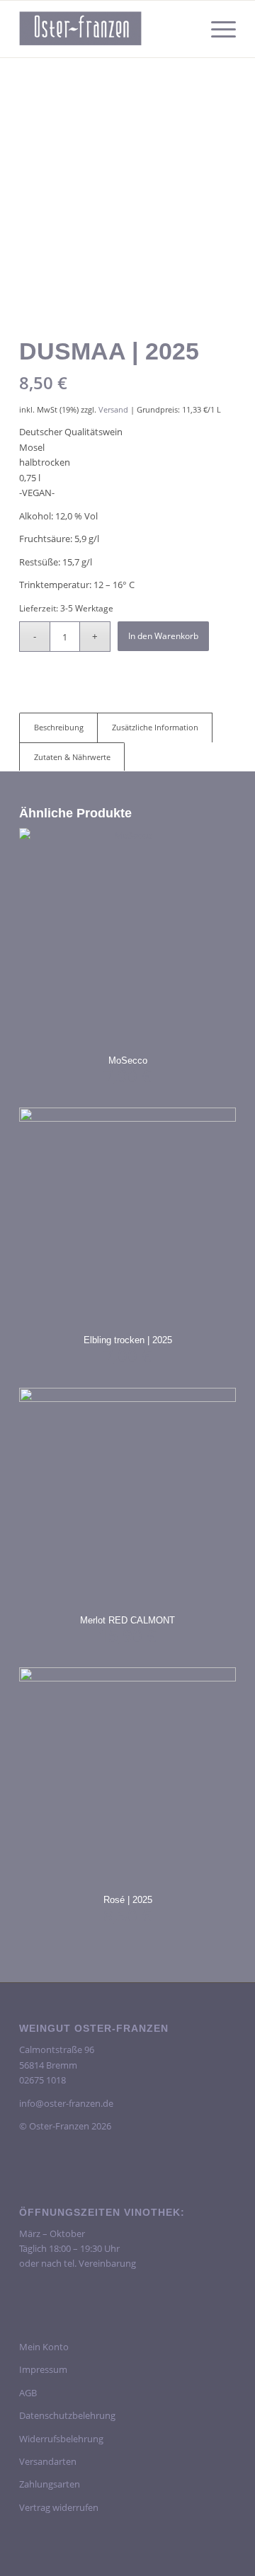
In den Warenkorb (163, 636)
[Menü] (216, 29)
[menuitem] (216, 29)
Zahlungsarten (50, 2484)
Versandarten (48, 2461)
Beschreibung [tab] (59, 727)
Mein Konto (44, 2347)
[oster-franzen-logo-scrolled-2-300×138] (106, 29)
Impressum (43, 2369)
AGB (28, 2393)
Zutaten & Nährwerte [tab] (72, 757)
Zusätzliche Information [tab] (155, 727)
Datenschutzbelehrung (67, 2415)
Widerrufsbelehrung (61, 2439)
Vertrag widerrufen (59, 2507)
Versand (113, 409)
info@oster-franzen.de (66, 2103)
